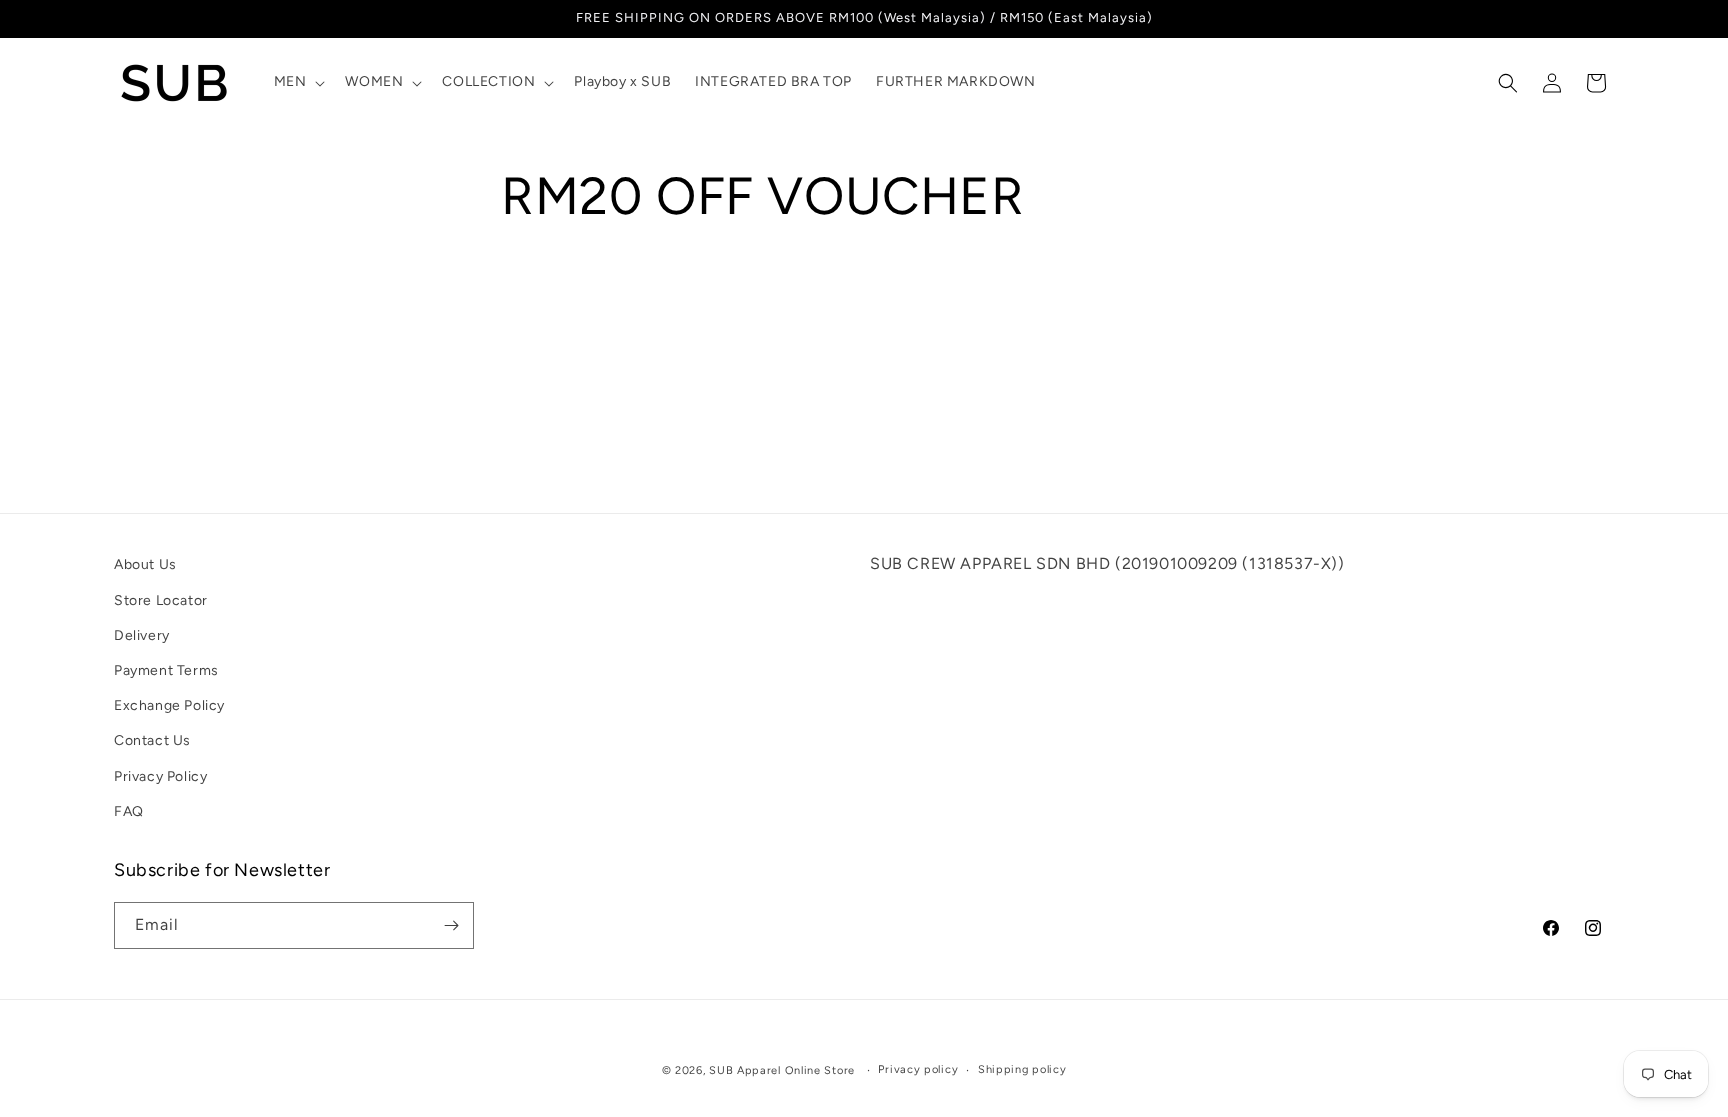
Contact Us (152, 740)
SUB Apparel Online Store (782, 1070)
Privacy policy (918, 1069)
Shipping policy (1022, 1069)
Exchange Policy (169, 705)
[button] (298, 82)
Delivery (142, 635)
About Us (145, 564)
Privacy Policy (160, 776)
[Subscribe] (451, 925)
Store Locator (161, 600)
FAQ (129, 811)
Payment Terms (166, 670)
